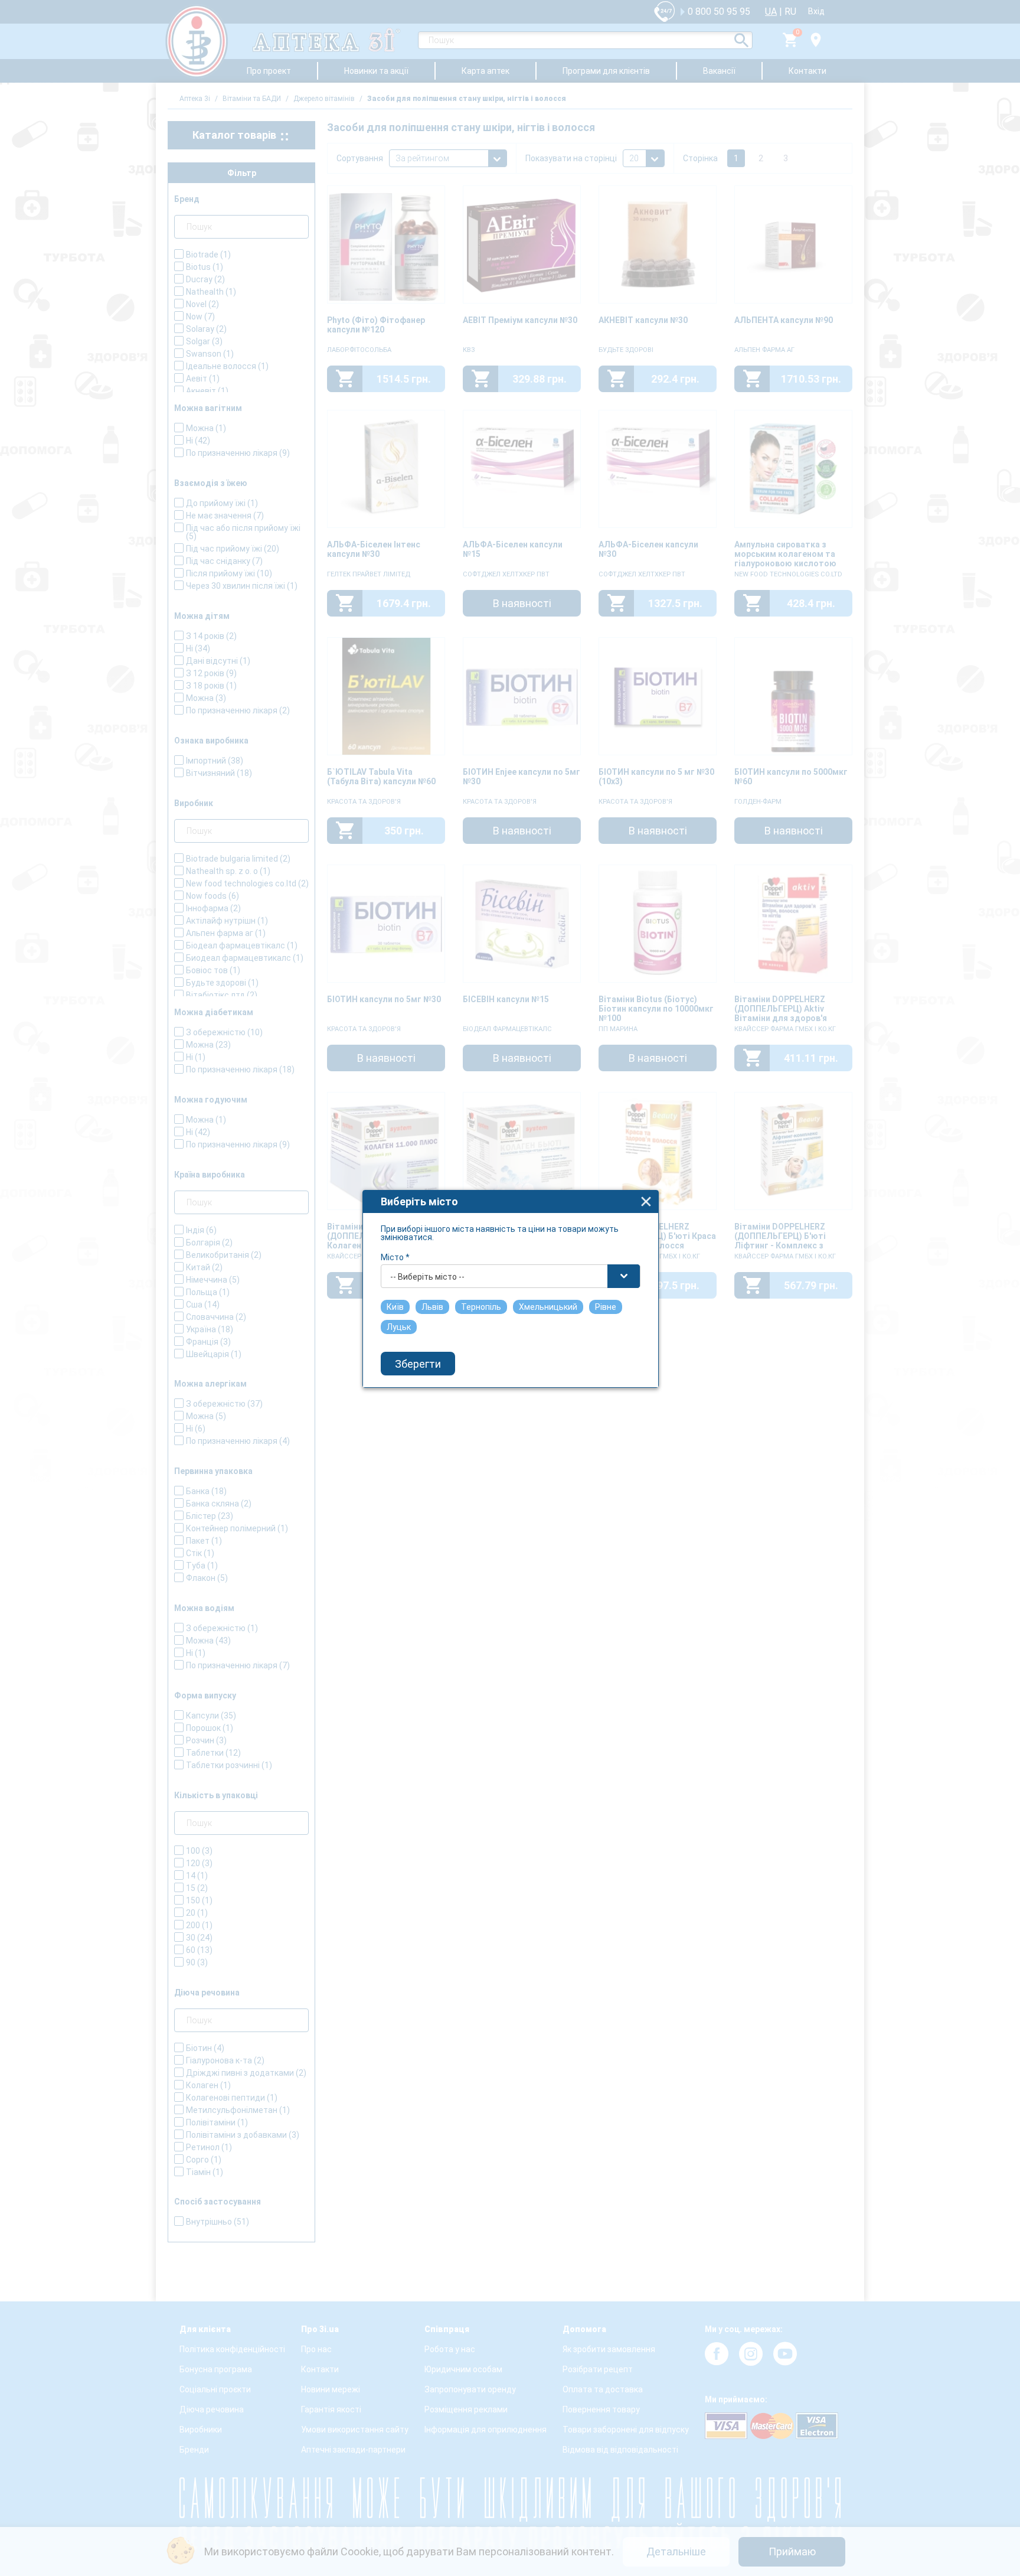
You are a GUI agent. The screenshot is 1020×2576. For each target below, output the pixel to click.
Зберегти (418, 1364)
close (646, 1201)
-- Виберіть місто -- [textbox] (427, 1277)
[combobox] (511, 1276)
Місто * (395, 1257)
